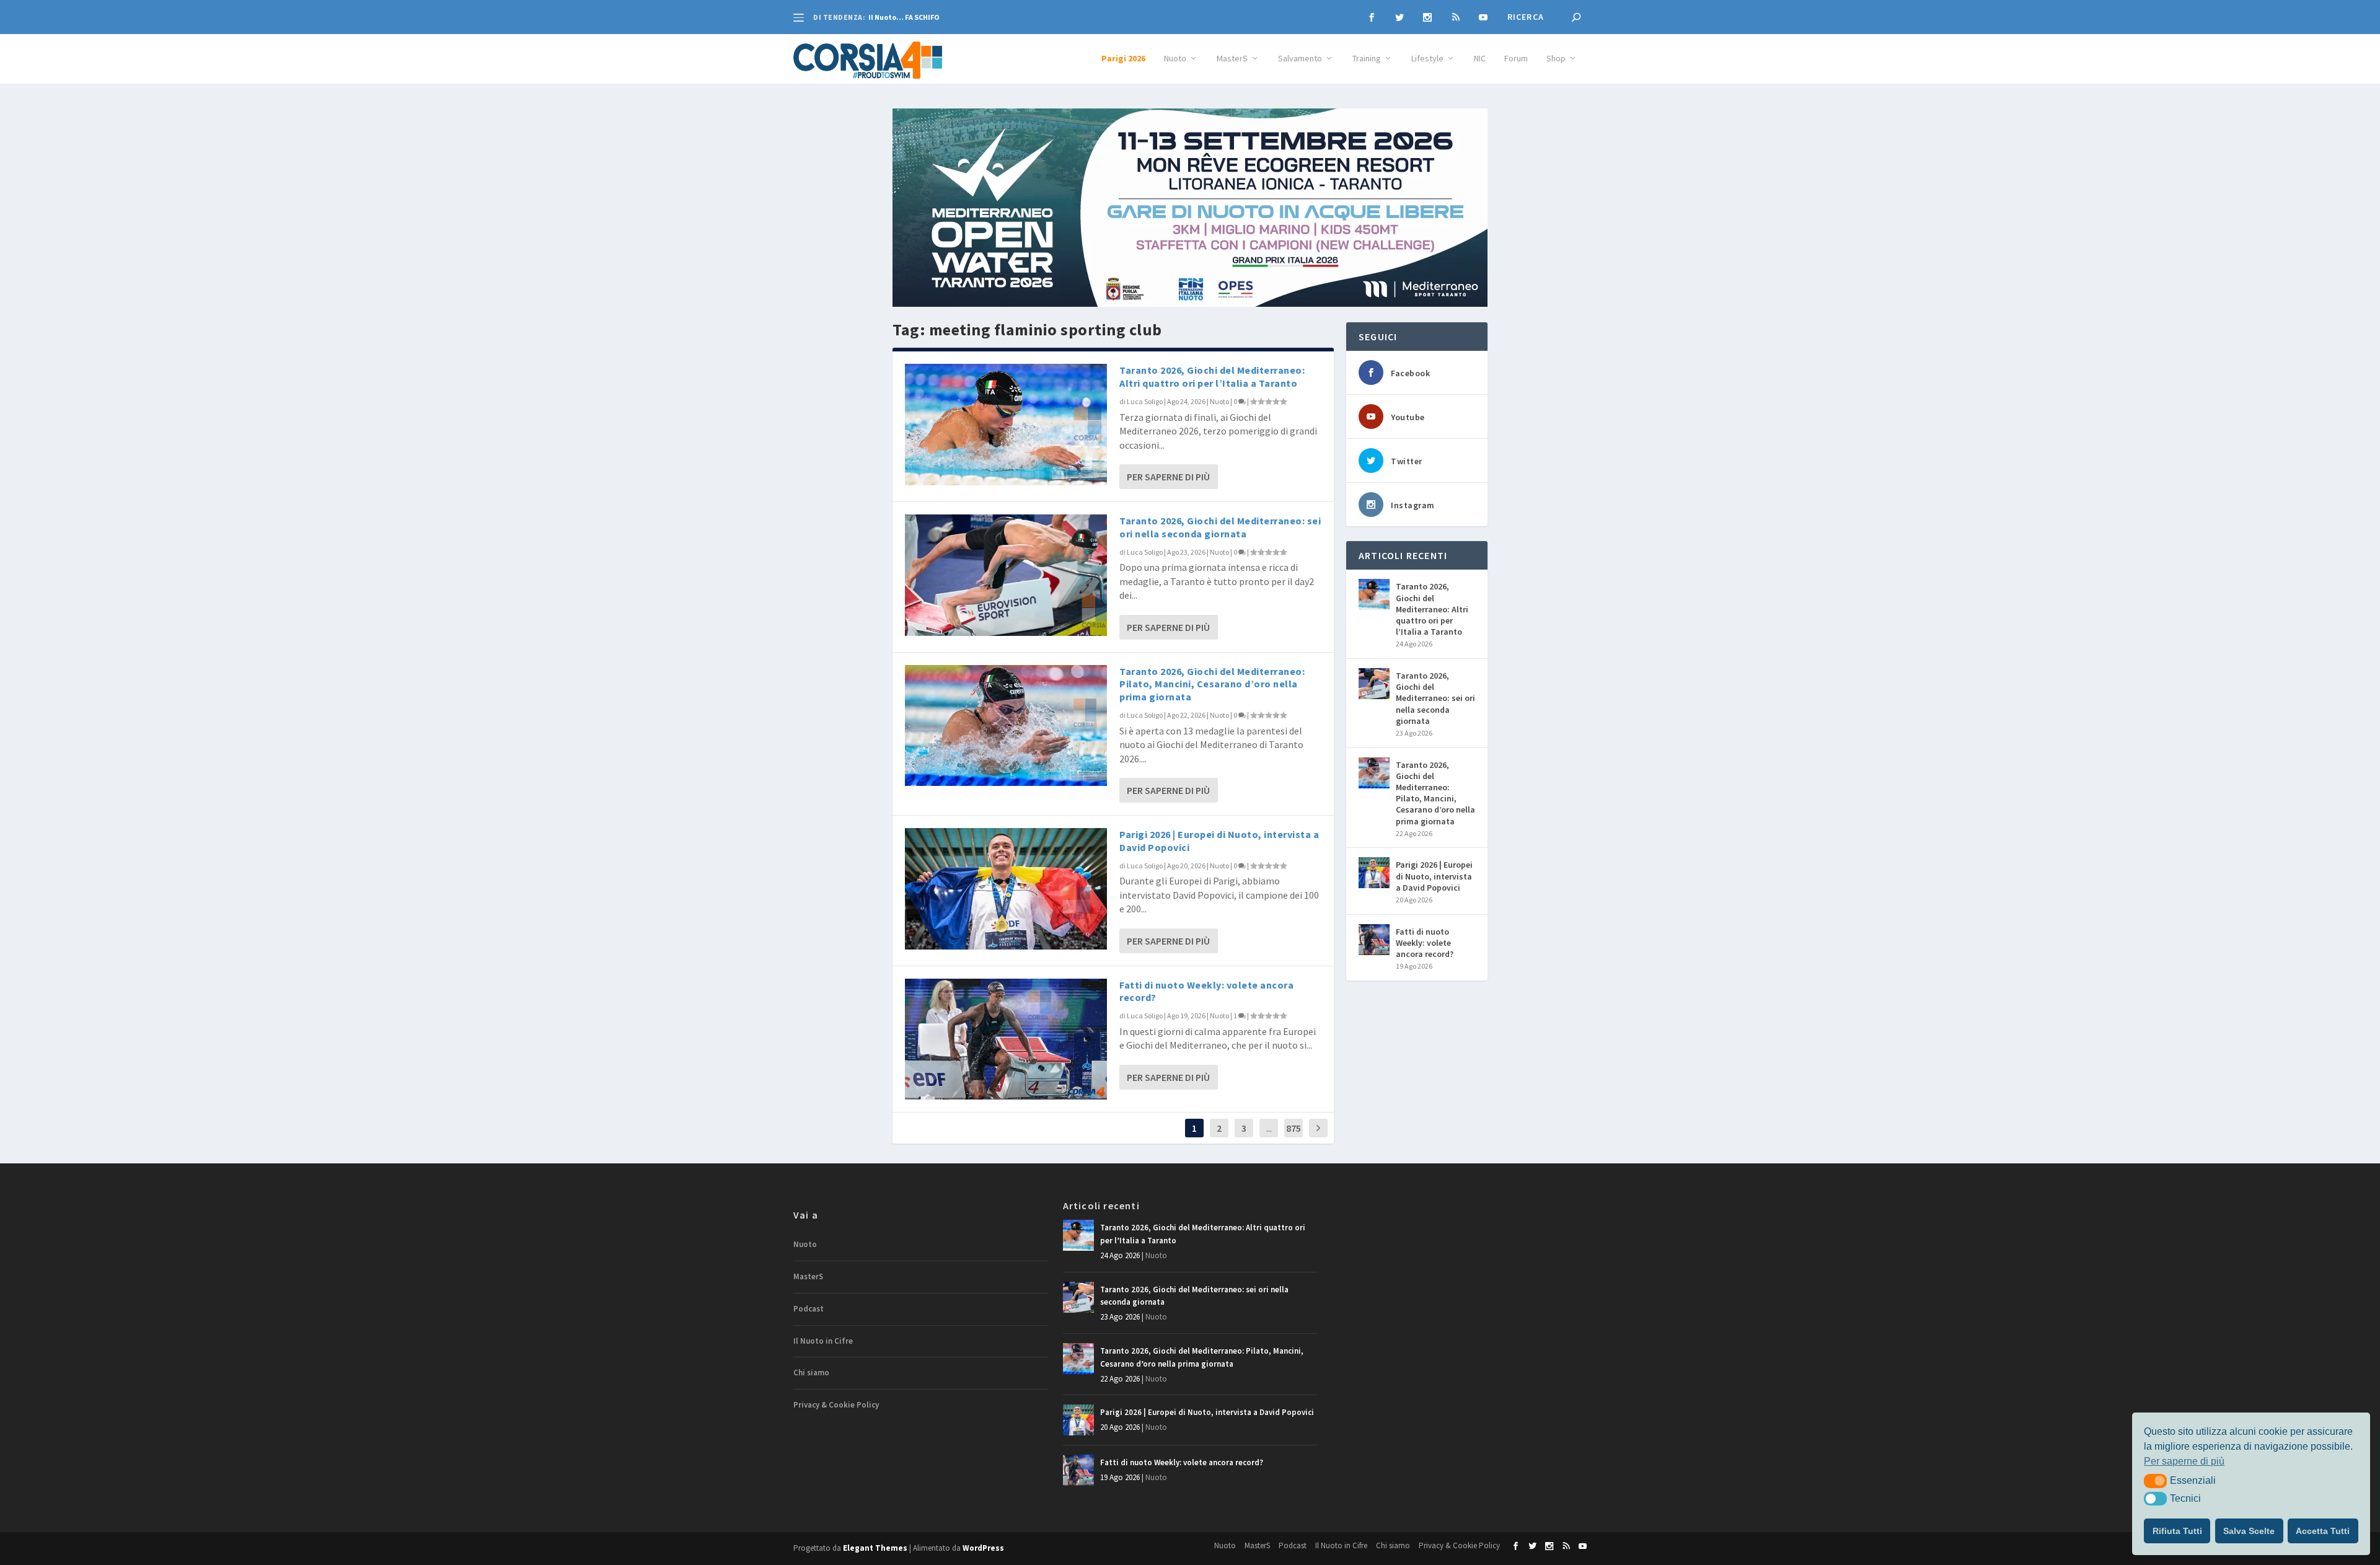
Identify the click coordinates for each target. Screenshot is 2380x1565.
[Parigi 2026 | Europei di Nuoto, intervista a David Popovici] (1006, 888)
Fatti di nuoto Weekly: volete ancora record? (1425, 943)
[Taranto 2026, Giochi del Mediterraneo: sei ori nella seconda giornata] (1006, 575)
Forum (1516, 59)
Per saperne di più (1168, 477)
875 (1294, 1128)
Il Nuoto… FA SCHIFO (904, 17)
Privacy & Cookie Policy (836, 1405)
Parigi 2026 (1123, 59)
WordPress (983, 1548)
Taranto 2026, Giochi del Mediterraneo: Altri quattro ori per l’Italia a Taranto (1212, 377)
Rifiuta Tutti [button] (2177, 1531)
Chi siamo (811, 1373)
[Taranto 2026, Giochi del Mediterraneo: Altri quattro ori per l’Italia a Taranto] (1006, 424)
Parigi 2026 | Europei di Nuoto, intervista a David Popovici (1434, 876)
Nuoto (1175, 59)
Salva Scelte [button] (2249, 1531)
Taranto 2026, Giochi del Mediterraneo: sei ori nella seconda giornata (1220, 527)
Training (1367, 59)
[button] (2155, 1481)
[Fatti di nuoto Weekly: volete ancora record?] (1006, 1039)
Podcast (809, 1309)
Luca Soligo (1145, 401)
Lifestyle (1427, 59)
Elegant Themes (875, 1548)
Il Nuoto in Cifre (823, 1341)
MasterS (1232, 59)
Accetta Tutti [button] (2323, 1531)
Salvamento (1300, 59)
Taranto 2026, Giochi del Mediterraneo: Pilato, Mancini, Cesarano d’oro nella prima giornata (1212, 684)
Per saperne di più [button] (2184, 1461)
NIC (1480, 59)
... (1269, 1128)
